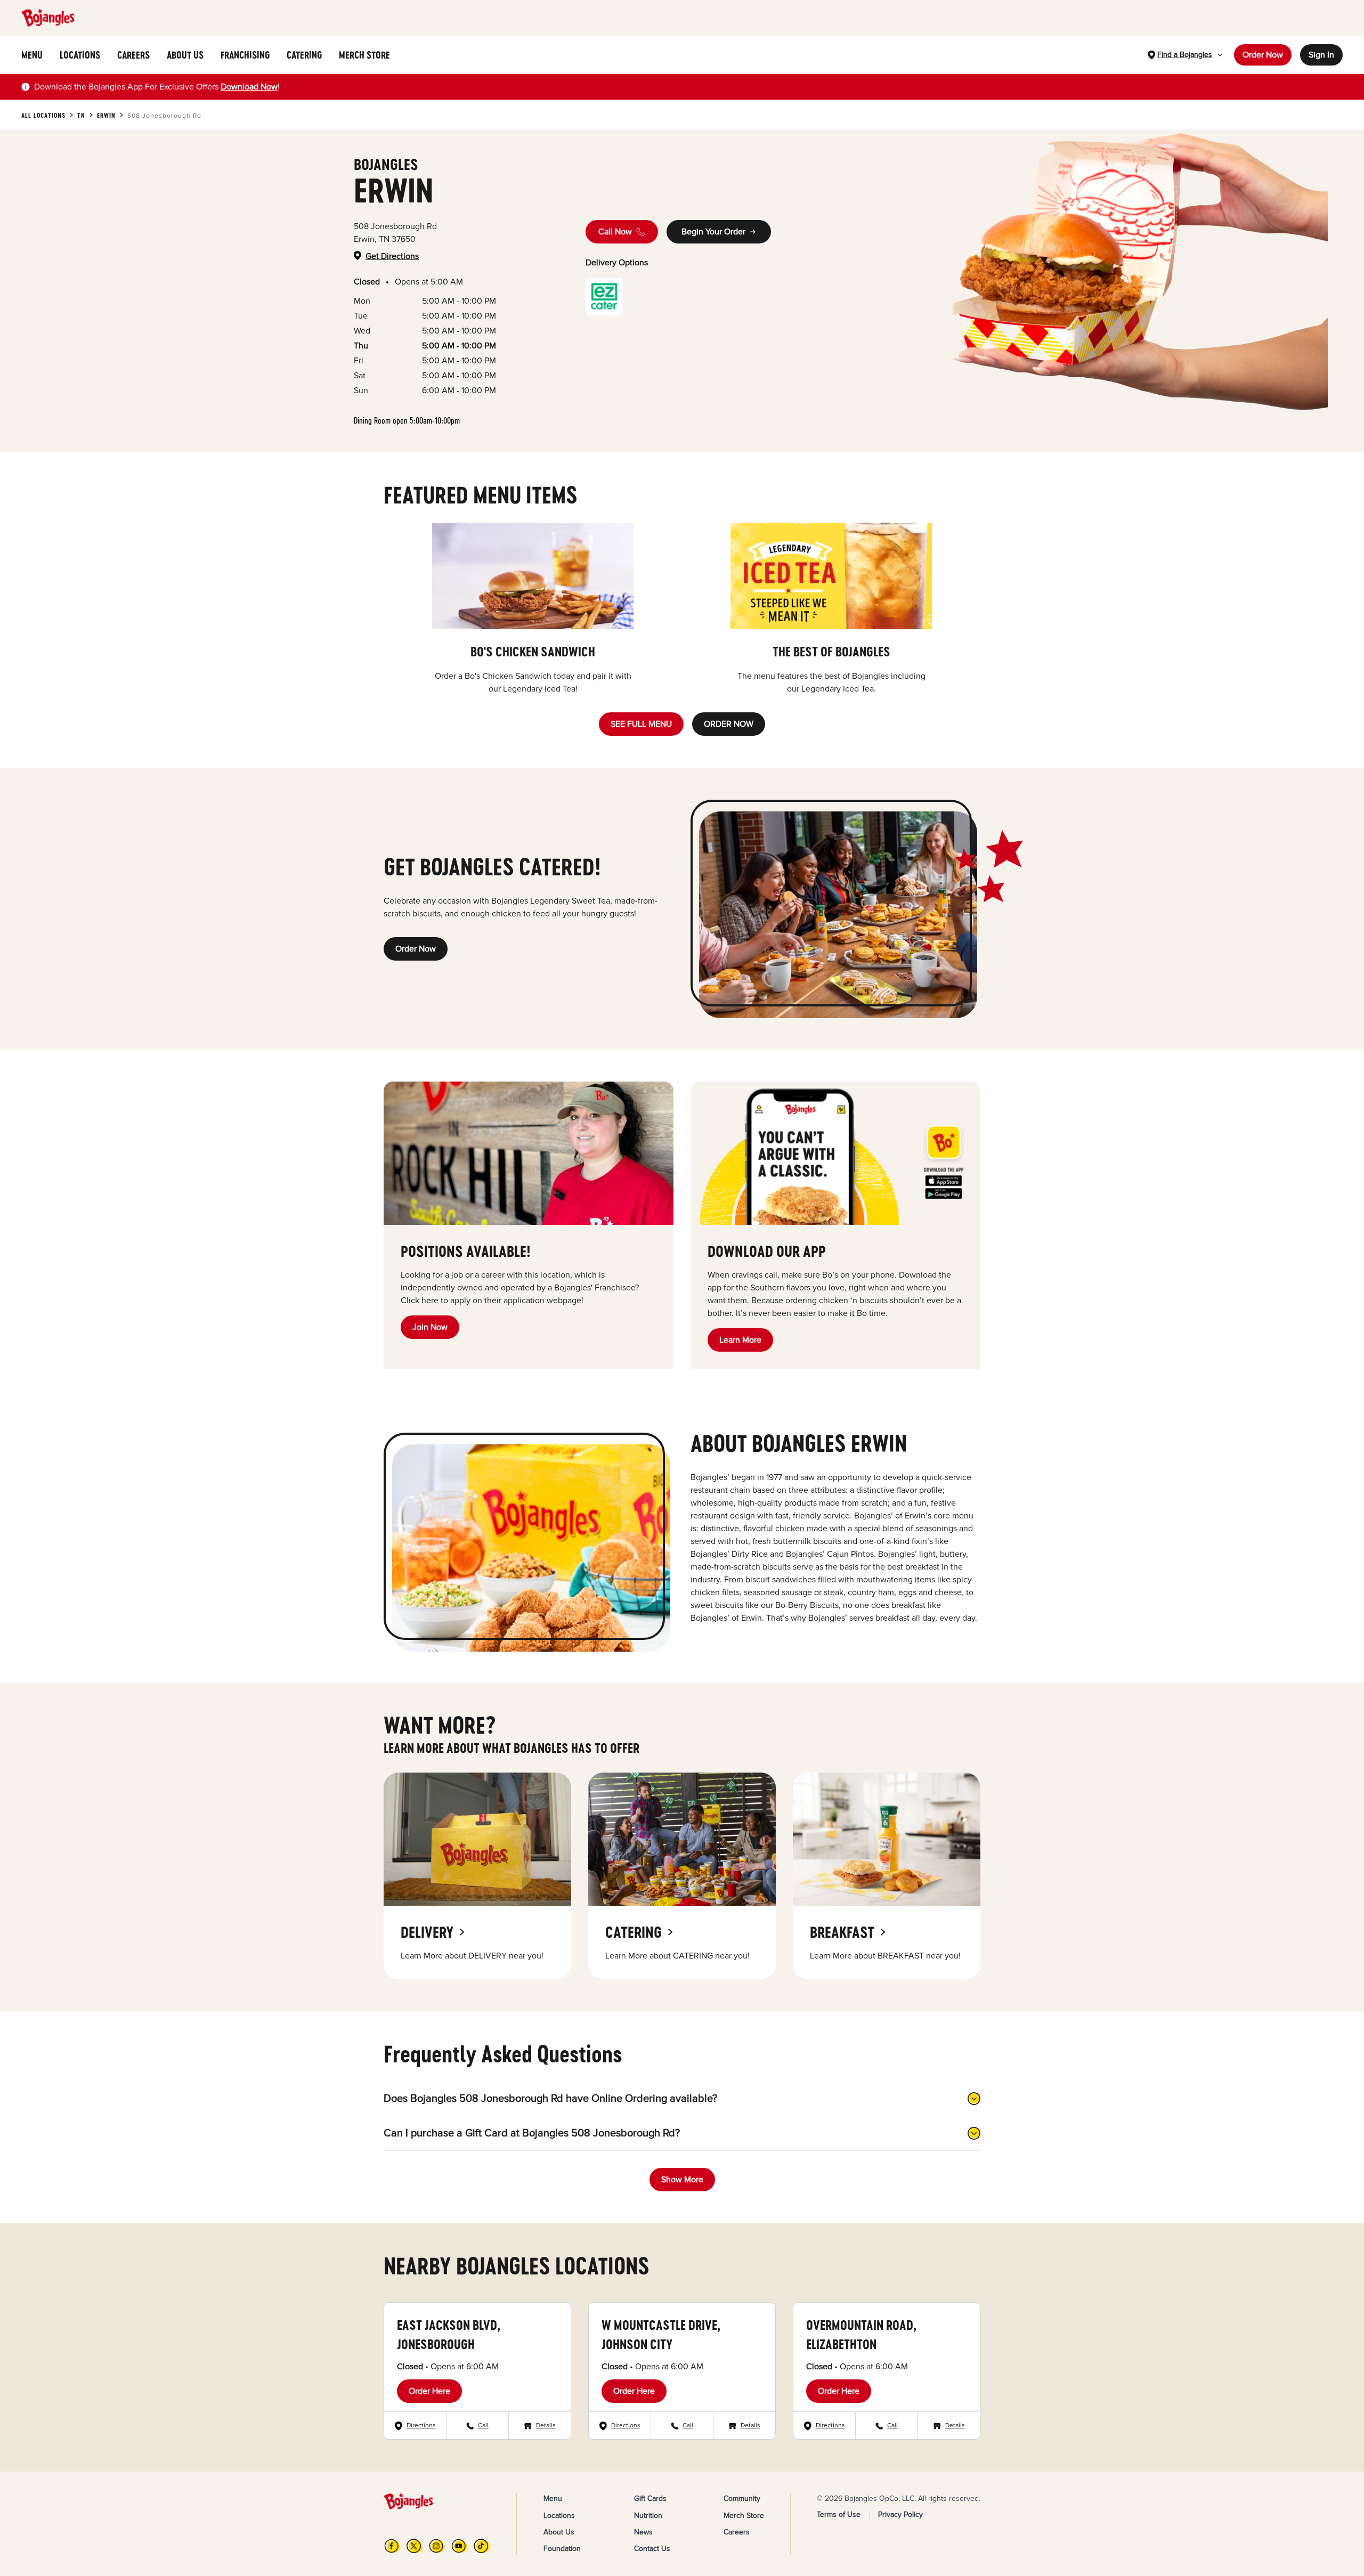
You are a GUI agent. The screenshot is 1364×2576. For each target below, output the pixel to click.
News (643, 2532)
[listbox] (682, 609)
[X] (415, 2546)
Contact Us (652, 2549)
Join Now (430, 1327)
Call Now (615, 232)
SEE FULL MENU (641, 724)
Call (483, 2425)
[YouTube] (459, 2546)
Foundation (562, 2549)
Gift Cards (650, 2498)
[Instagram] (437, 2546)
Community (742, 2498)
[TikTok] (482, 2546)
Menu (553, 2498)
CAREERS (133, 55)
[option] (533, 609)
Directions (421, 2425)
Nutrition (648, 2516)
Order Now (1263, 55)
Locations (559, 2516)
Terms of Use (839, 2514)
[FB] (392, 2546)
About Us (559, 2532)
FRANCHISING (245, 55)
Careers (737, 2532)
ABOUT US (185, 55)
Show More (682, 2180)
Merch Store (744, 2516)
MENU (32, 55)
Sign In (1321, 55)
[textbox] (157, 87)
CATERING (304, 55)
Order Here (429, 2391)
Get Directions (392, 256)
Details (546, 2425)
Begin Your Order (713, 232)
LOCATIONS (80, 55)
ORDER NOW (729, 724)
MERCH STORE (364, 55)
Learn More (740, 1340)
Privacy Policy (900, 2514)
